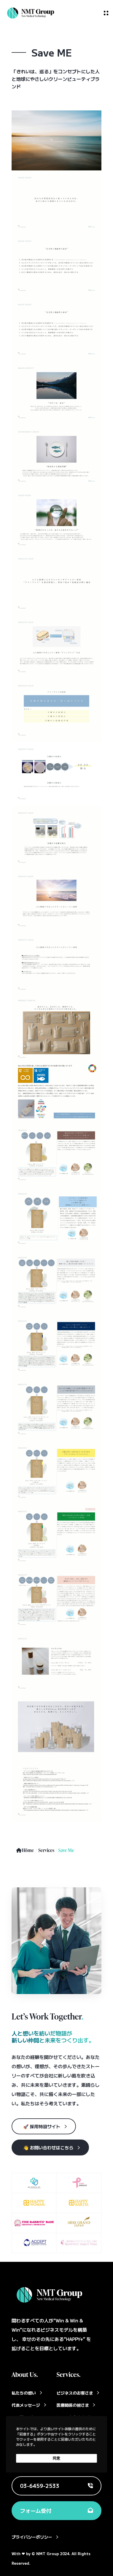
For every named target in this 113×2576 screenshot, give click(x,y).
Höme (28, 1850)
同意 (57, 2458)
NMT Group (48, 2554)
